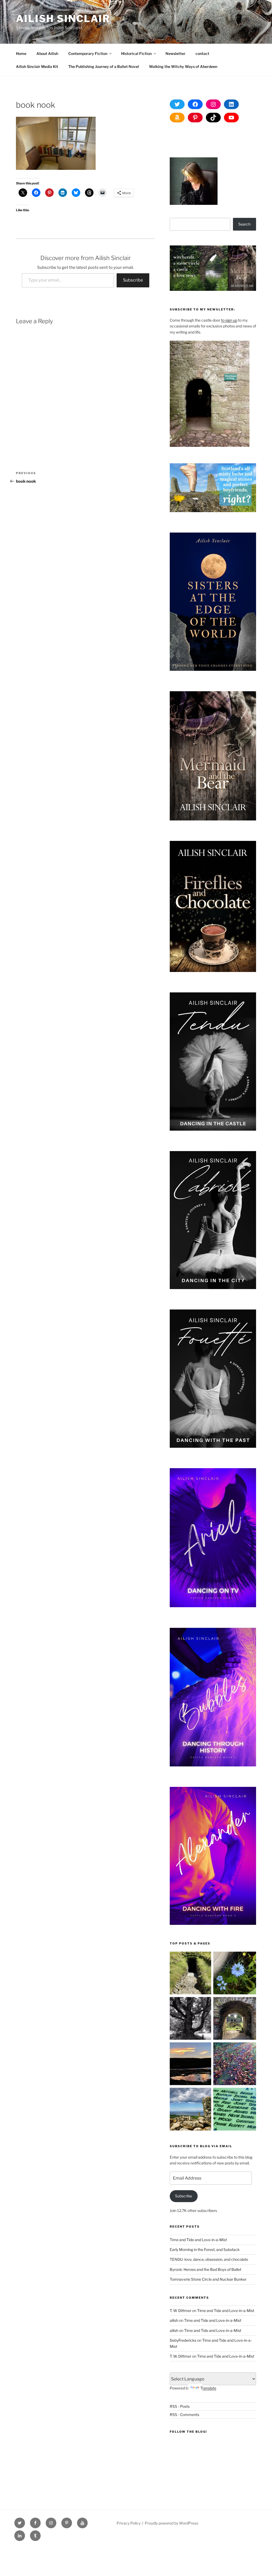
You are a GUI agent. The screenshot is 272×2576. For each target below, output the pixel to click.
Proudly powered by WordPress (171, 2523)
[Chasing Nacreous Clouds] (191, 2065)
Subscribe (133, 280)
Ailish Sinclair (63, 19)
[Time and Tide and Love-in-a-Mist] (235, 1974)
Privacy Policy (129, 2523)
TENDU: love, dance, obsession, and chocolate (209, 2259)
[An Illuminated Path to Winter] (235, 2065)
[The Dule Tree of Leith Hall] (191, 2019)
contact (202, 53)
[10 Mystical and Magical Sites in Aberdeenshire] (235, 2019)
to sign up (229, 320)
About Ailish (47, 53)
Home (21, 53)
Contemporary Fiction (88, 53)
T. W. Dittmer (180, 2311)
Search (244, 224)
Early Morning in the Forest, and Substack (205, 2249)
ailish (174, 2320)
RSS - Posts (180, 2406)
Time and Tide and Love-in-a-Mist (198, 2240)
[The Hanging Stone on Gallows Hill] (191, 2110)
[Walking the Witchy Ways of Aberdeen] (235, 2110)
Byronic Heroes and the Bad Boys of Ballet (205, 2269)
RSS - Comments (184, 2415)
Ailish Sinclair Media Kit (37, 66)
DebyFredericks (183, 2340)
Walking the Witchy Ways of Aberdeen (183, 66)
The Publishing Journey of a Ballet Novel (104, 66)
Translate (208, 2388)
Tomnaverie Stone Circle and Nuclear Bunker (208, 2279)
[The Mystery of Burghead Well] (191, 1974)
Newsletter (175, 53)
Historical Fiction (136, 53)
